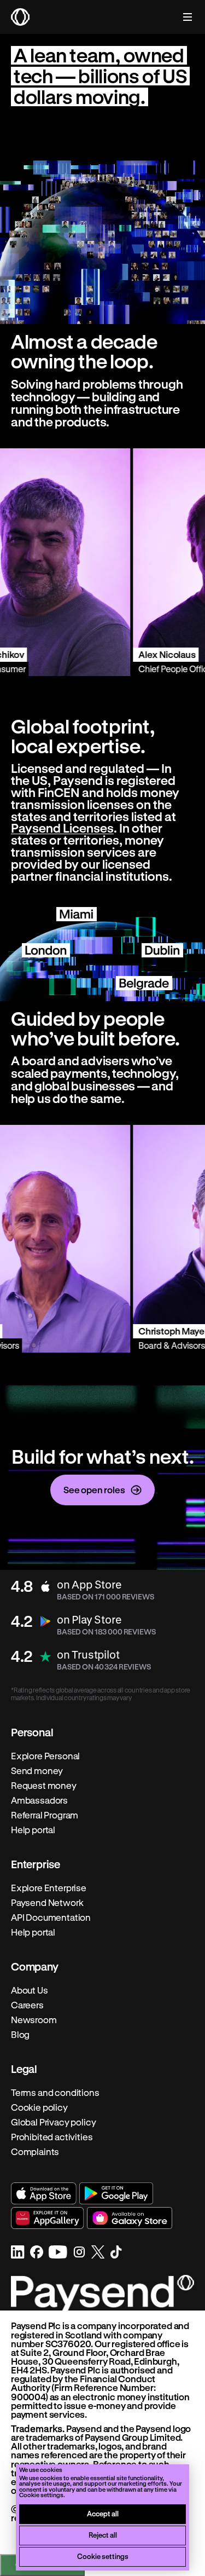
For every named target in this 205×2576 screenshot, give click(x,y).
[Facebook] (37, 2252)
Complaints (35, 2152)
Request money (44, 1786)
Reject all (103, 2535)
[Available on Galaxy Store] (130, 2218)
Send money (37, 1771)
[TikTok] (116, 2252)
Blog (20, 2035)
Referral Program (45, 1815)
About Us (30, 1990)
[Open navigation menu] (182, 17)
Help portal (33, 1830)
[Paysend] (20, 17)
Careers (27, 2005)
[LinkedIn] (18, 2252)
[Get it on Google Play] (116, 2193)
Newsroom (34, 2020)
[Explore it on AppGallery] (48, 2218)
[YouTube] (58, 2252)
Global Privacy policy (53, 2122)
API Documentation (51, 1917)
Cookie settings (103, 2556)
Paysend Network (47, 1903)
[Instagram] (79, 2252)
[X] (98, 2252)
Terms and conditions (55, 2093)
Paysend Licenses (62, 828)
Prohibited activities (52, 2137)
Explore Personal (45, 1756)
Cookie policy (39, 2107)
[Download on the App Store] (44, 2193)
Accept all (103, 2513)
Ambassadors (39, 1800)
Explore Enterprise (49, 1888)
